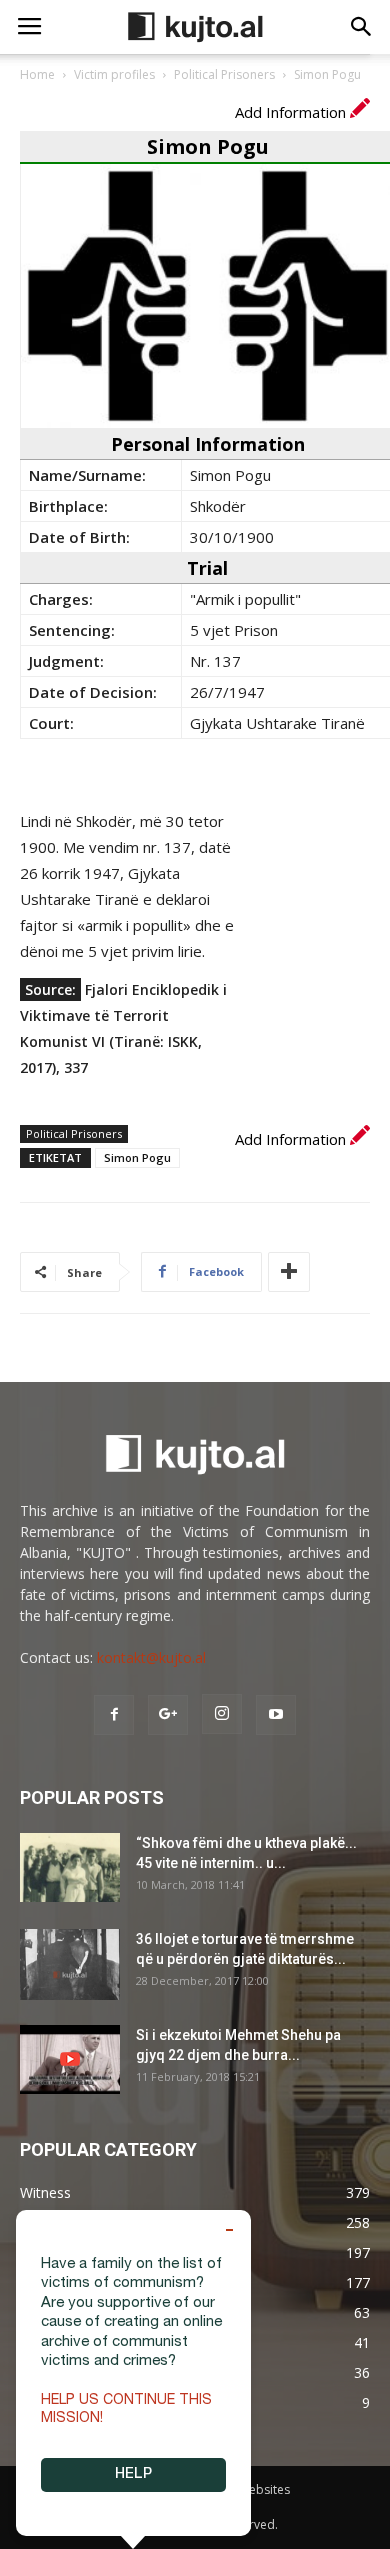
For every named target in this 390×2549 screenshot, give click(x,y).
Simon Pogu (137, 1157)
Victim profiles (114, 74)
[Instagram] (222, 1714)
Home (37, 74)
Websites (264, 2489)
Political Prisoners (224, 74)
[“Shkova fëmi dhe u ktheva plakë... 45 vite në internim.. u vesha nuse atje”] (70, 1867)
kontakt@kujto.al (151, 1657)
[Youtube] (276, 1715)
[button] (362, 27)
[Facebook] (114, 1715)
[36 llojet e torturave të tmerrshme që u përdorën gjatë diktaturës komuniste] (70, 1964)
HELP (133, 2475)
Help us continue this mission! (126, 2410)
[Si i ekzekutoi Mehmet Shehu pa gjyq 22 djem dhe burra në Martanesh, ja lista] (70, 2059)
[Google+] (168, 1715)
